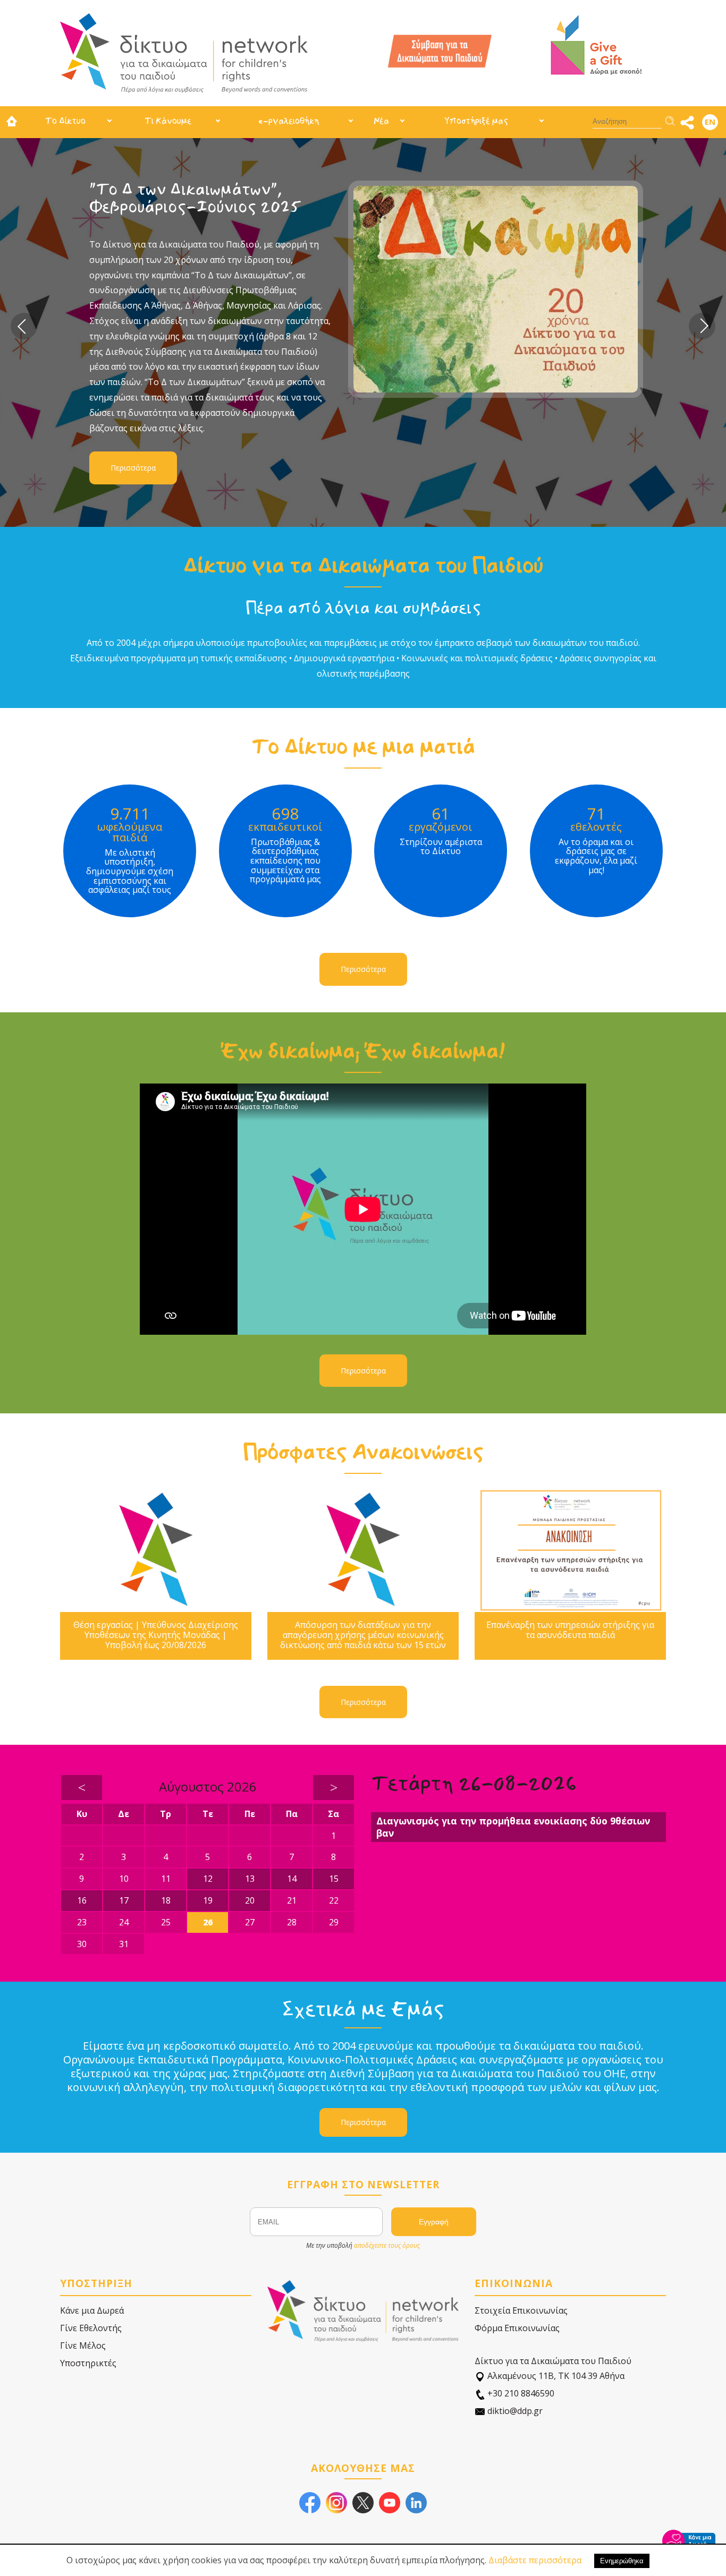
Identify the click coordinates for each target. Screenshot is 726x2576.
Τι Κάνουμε (168, 121)
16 (82, 1900)
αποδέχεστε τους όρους (387, 2245)
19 (208, 1900)
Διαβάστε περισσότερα (535, 2560)
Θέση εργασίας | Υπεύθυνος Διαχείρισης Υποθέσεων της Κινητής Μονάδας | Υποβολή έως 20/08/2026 (156, 1635)
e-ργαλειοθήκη (289, 121)
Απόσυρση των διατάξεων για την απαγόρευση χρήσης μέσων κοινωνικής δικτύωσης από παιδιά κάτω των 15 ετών (363, 1635)
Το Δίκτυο (65, 121)
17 (124, 1900)
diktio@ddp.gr (514, 2411)
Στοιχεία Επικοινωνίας (521, 2310)
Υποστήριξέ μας (476, 121)
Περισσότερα (156, 379)
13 (250, 1879)
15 (334, 1879)
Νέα (381, 121)
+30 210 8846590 (520, 2393)
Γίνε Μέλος (83, 2345)
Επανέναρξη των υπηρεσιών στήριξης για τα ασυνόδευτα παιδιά (570, 1630)
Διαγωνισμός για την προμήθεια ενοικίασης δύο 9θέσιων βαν (513, 1827)
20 (250, 1900)
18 (166, 1900)
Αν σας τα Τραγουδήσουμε (212, 189)
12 (208, 1879)
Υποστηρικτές (88, 2363)
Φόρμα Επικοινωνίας (517, 2328)
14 (292, 1879)
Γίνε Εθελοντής (91, 2328)
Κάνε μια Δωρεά (92, 2310)
